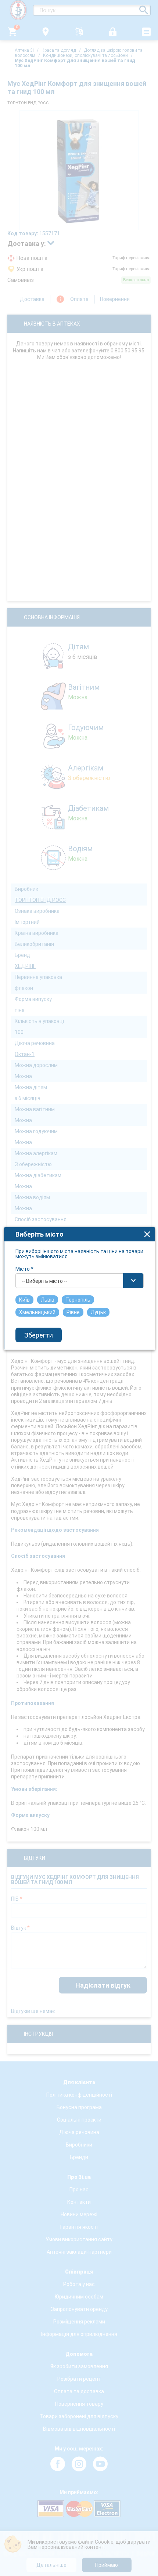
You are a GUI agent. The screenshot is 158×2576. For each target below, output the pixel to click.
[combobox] (80, 1281)
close (147, 1234)
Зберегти (39, 1335)
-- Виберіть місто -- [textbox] (44, 1281)
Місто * (24, 1269)
